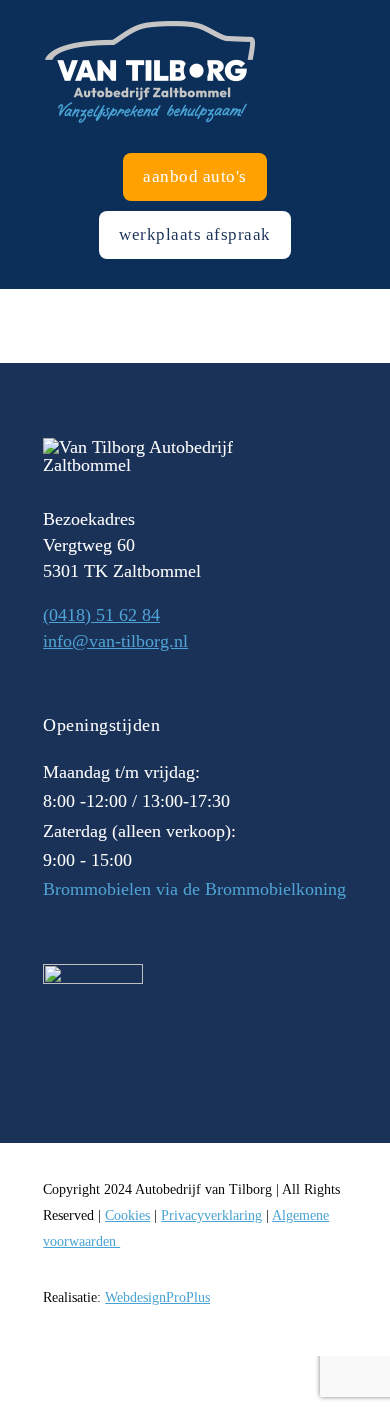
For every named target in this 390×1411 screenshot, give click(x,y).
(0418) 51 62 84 (101, 615)
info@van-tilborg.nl (115, 641)
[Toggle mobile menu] (382, 10)
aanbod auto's (195, 176)
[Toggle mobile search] (346, 10)
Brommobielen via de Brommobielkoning (194, 889)
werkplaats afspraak (195, 234)
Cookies (127, 1215)
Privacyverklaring (211, 1215)
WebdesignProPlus (157, 1297)
